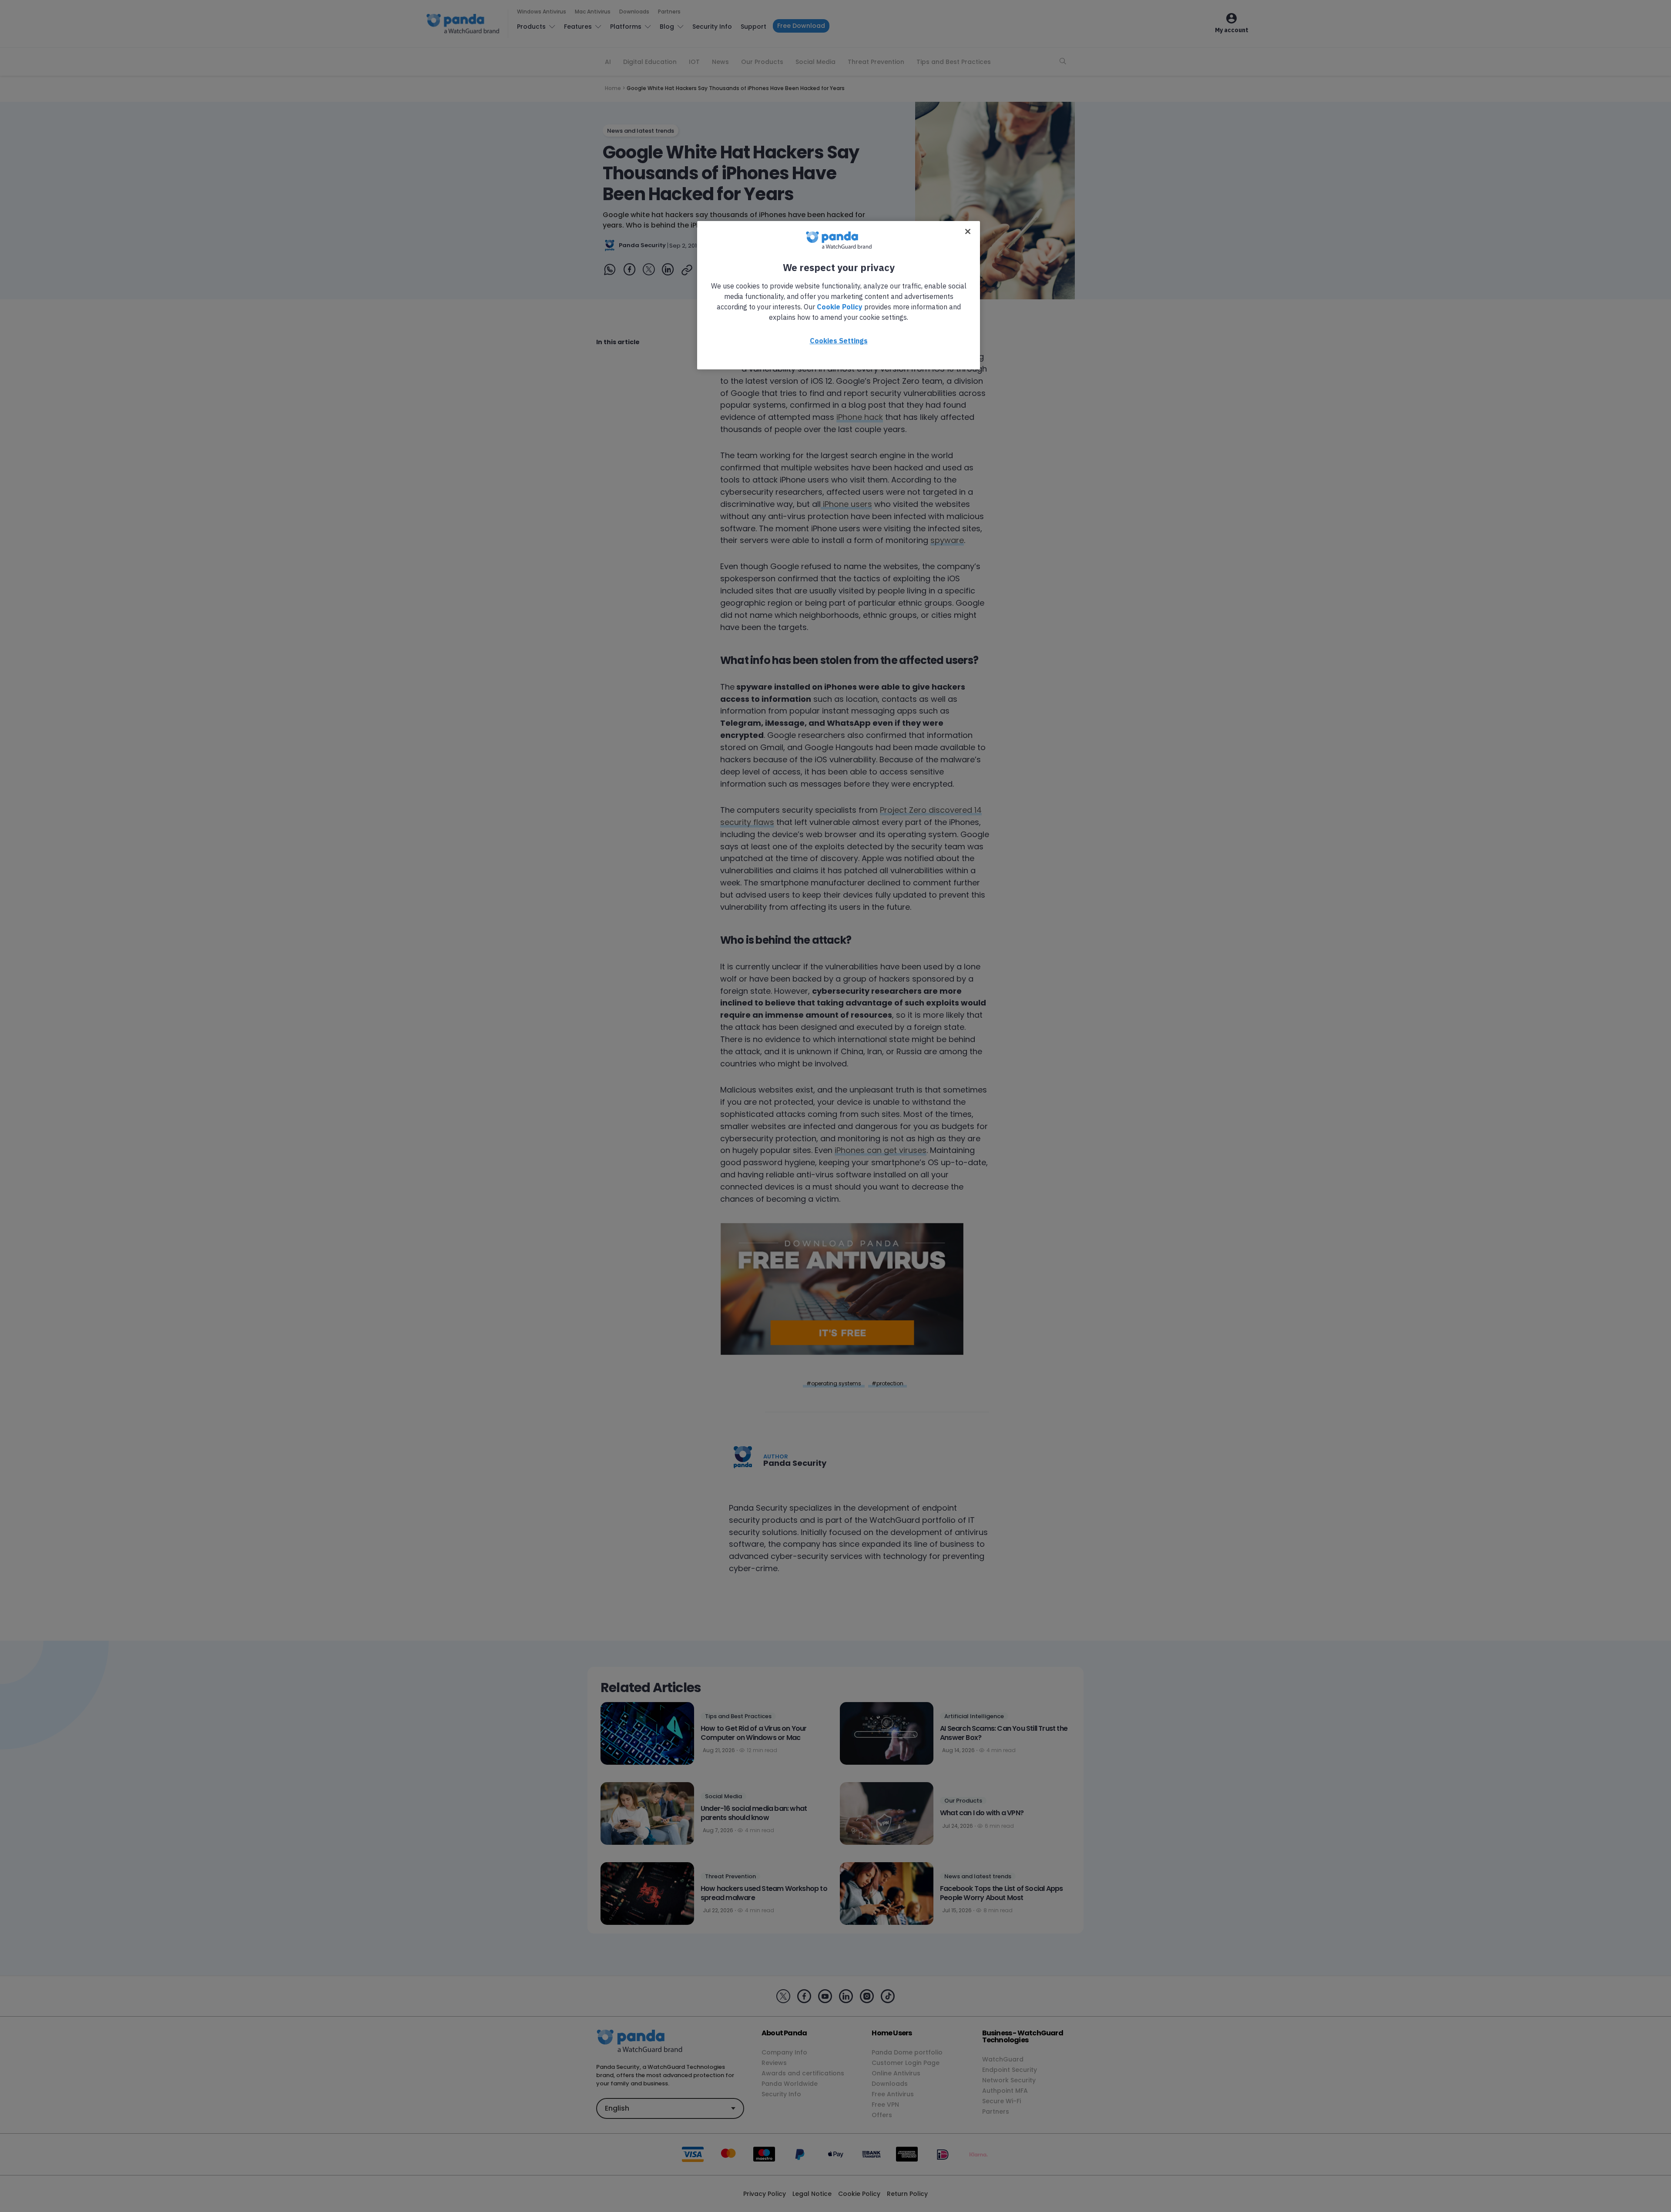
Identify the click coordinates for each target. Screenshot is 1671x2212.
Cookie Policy (840, 307)
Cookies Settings (839, 341)
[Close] (968, 231)
